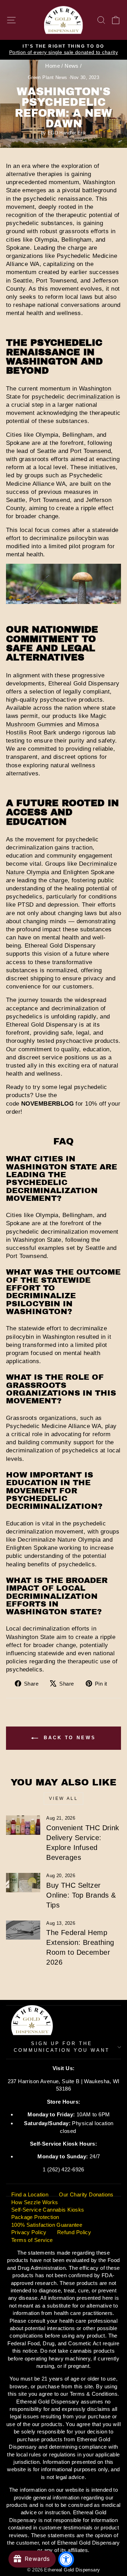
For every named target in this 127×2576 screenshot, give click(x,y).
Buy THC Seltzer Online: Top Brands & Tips (81, 1895)
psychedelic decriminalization (73, 397)
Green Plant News (48, 78)
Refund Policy (74, 2232)
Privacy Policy (29, 2232)
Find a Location (30, 2194)
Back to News (68, 1738)
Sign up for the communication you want (62, 2047)
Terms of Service (32, 2240)
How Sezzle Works (35, 2202)
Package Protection (35, 2217)
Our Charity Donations (86, 2194)
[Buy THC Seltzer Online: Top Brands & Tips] (23, 1883)
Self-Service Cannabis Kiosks (48, 2210)
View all (64, 1798)
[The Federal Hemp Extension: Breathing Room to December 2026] (23, 1930)
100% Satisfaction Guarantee (47, 2225)
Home (53, 66)
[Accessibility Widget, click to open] (66, 2559)
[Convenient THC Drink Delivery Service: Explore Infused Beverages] (23, 1825)
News (72, 66)
